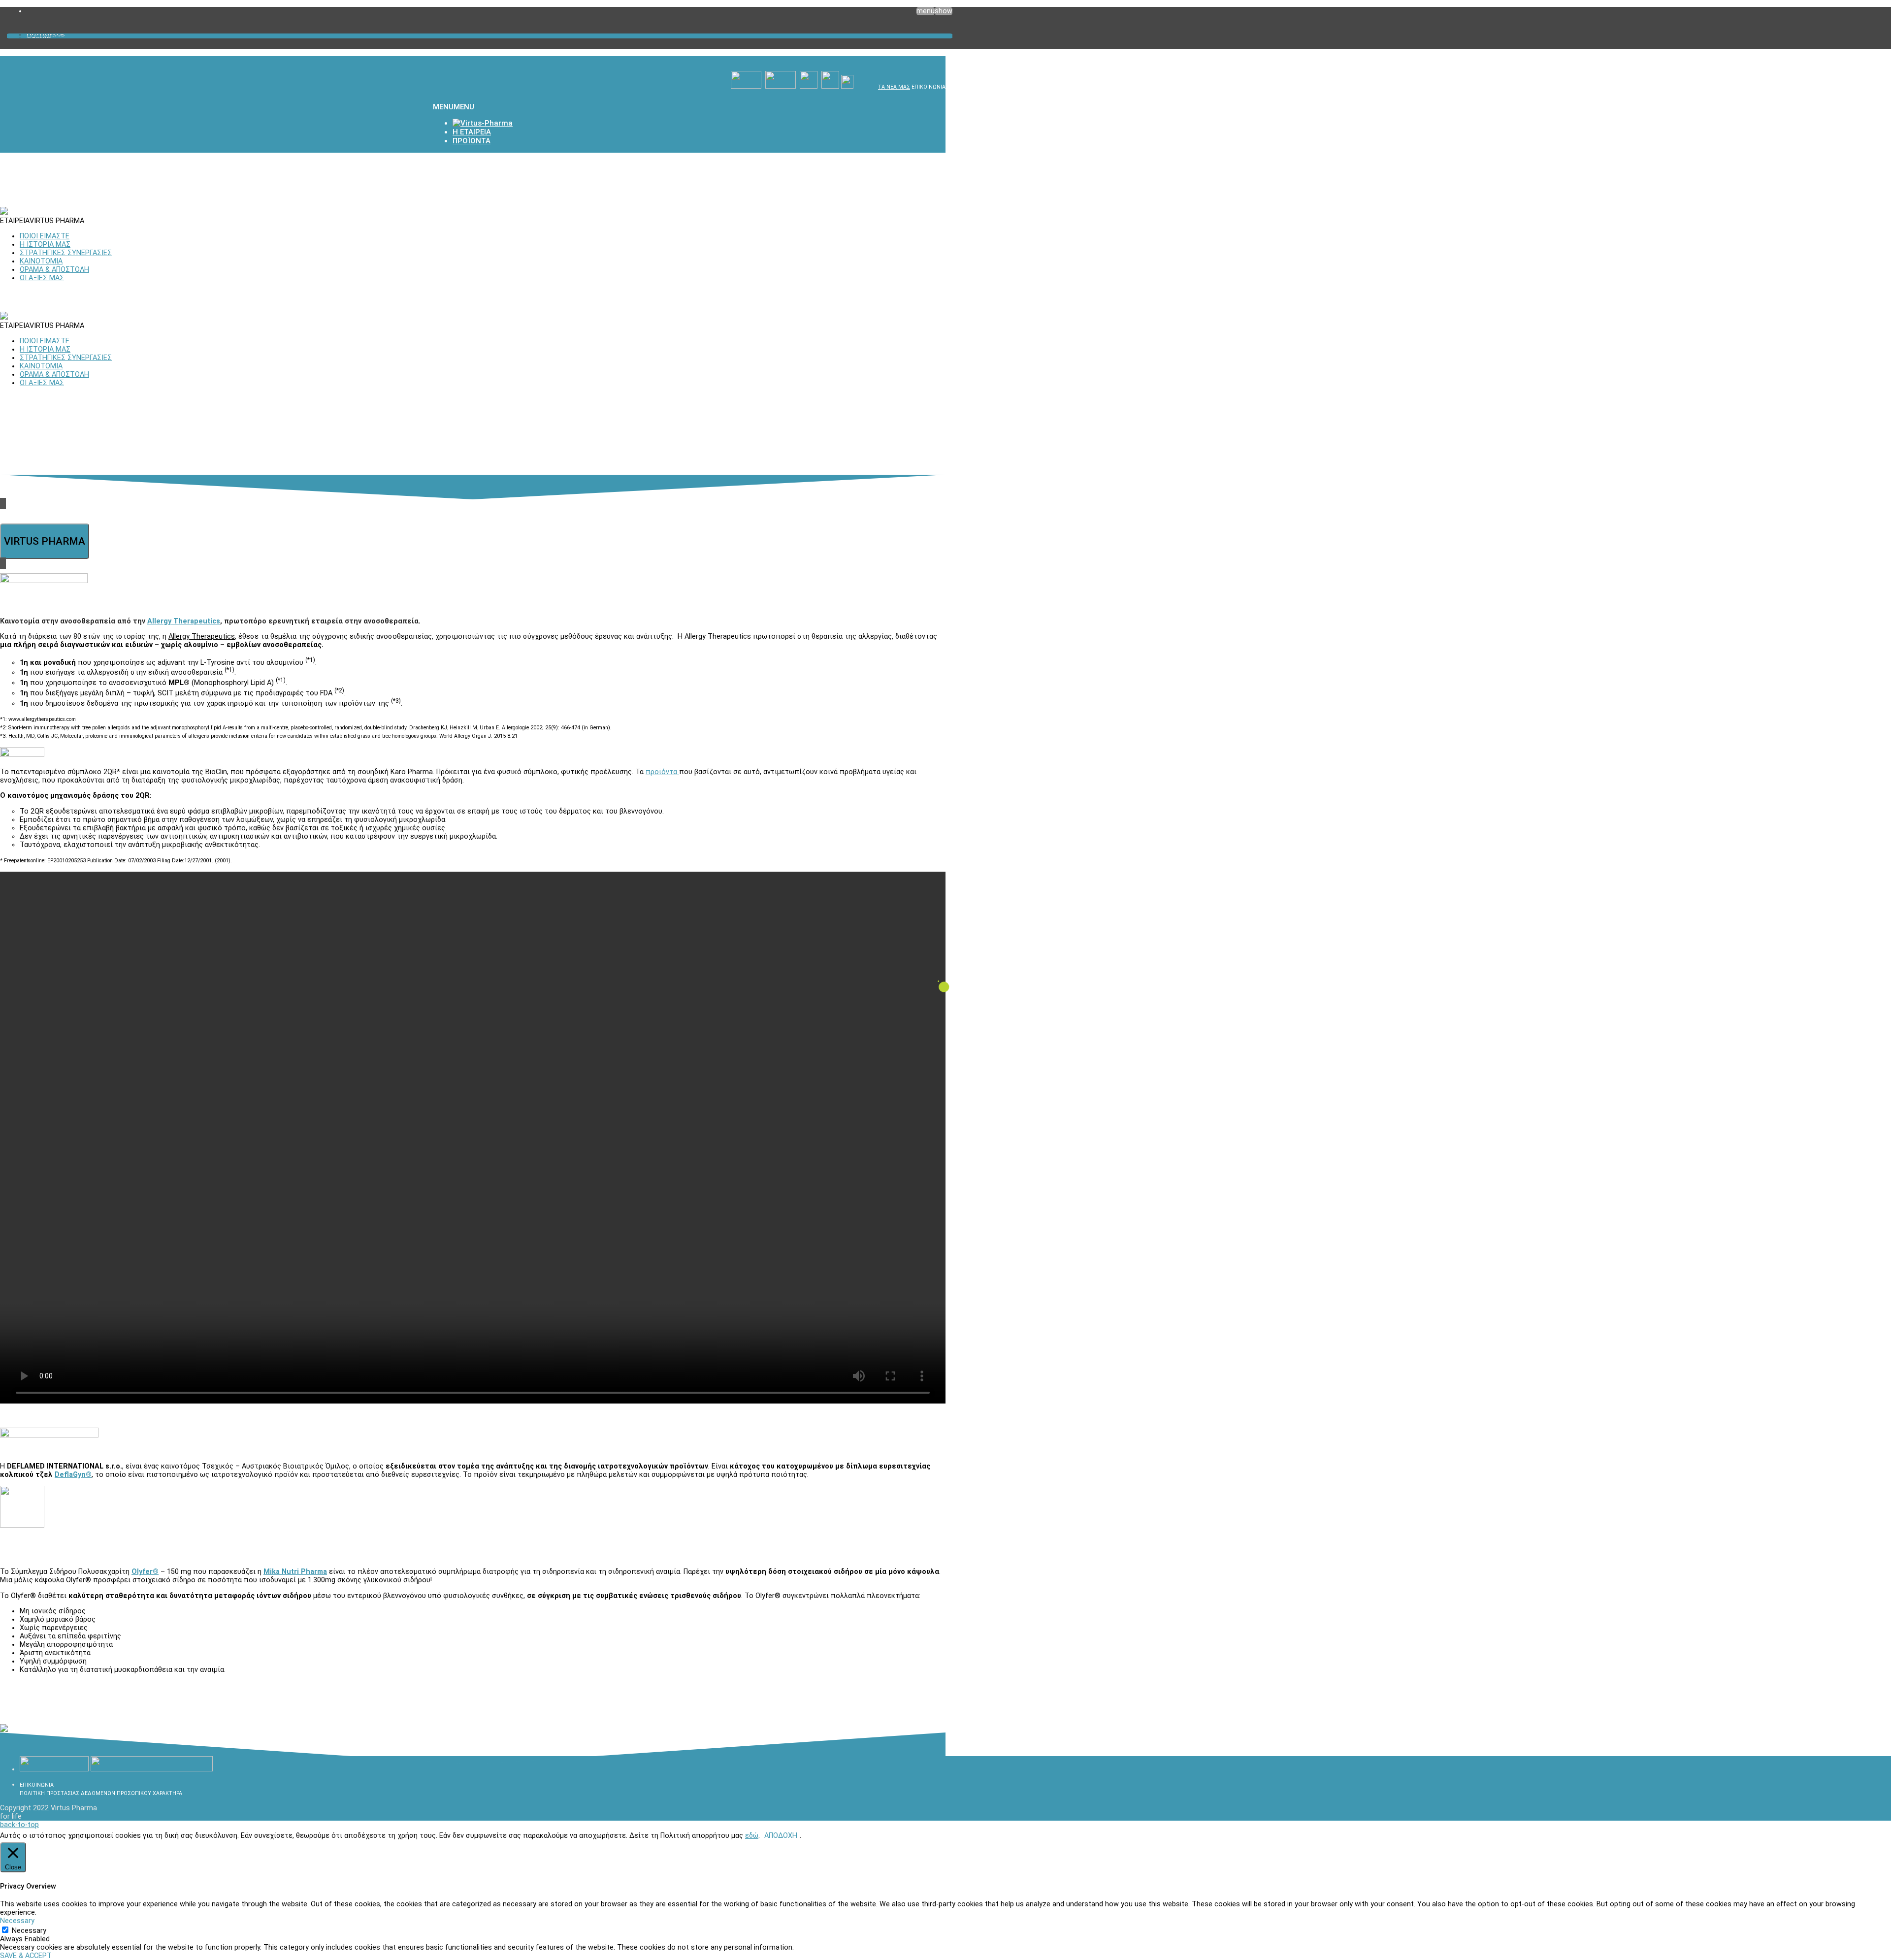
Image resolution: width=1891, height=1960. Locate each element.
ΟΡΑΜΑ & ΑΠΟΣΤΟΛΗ (54, 270)
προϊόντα (662, 772)
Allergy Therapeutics (184, 621)
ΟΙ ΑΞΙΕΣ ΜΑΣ (42, 278)
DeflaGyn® (73, 1475)
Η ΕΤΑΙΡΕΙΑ (46, 36)
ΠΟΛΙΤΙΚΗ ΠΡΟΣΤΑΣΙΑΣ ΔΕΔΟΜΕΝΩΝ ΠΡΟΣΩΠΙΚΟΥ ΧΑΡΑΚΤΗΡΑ (101, 1793)
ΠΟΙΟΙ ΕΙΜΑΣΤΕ (45, 236)
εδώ (752, 1836)
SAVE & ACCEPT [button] (26, 1956)
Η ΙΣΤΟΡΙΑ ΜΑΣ (45, 245)
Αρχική (39, 37)
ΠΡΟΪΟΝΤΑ (46, 34)
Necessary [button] (17, 1921)
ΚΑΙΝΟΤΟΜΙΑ (41, 261)
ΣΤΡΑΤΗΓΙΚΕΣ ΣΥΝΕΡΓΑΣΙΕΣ (66, 253)
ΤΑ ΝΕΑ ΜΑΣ (894, 87)
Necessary (29, 1931)
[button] (454, 107)
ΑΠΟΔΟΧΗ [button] (781, 1836)
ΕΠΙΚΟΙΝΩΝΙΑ (929, 87)
